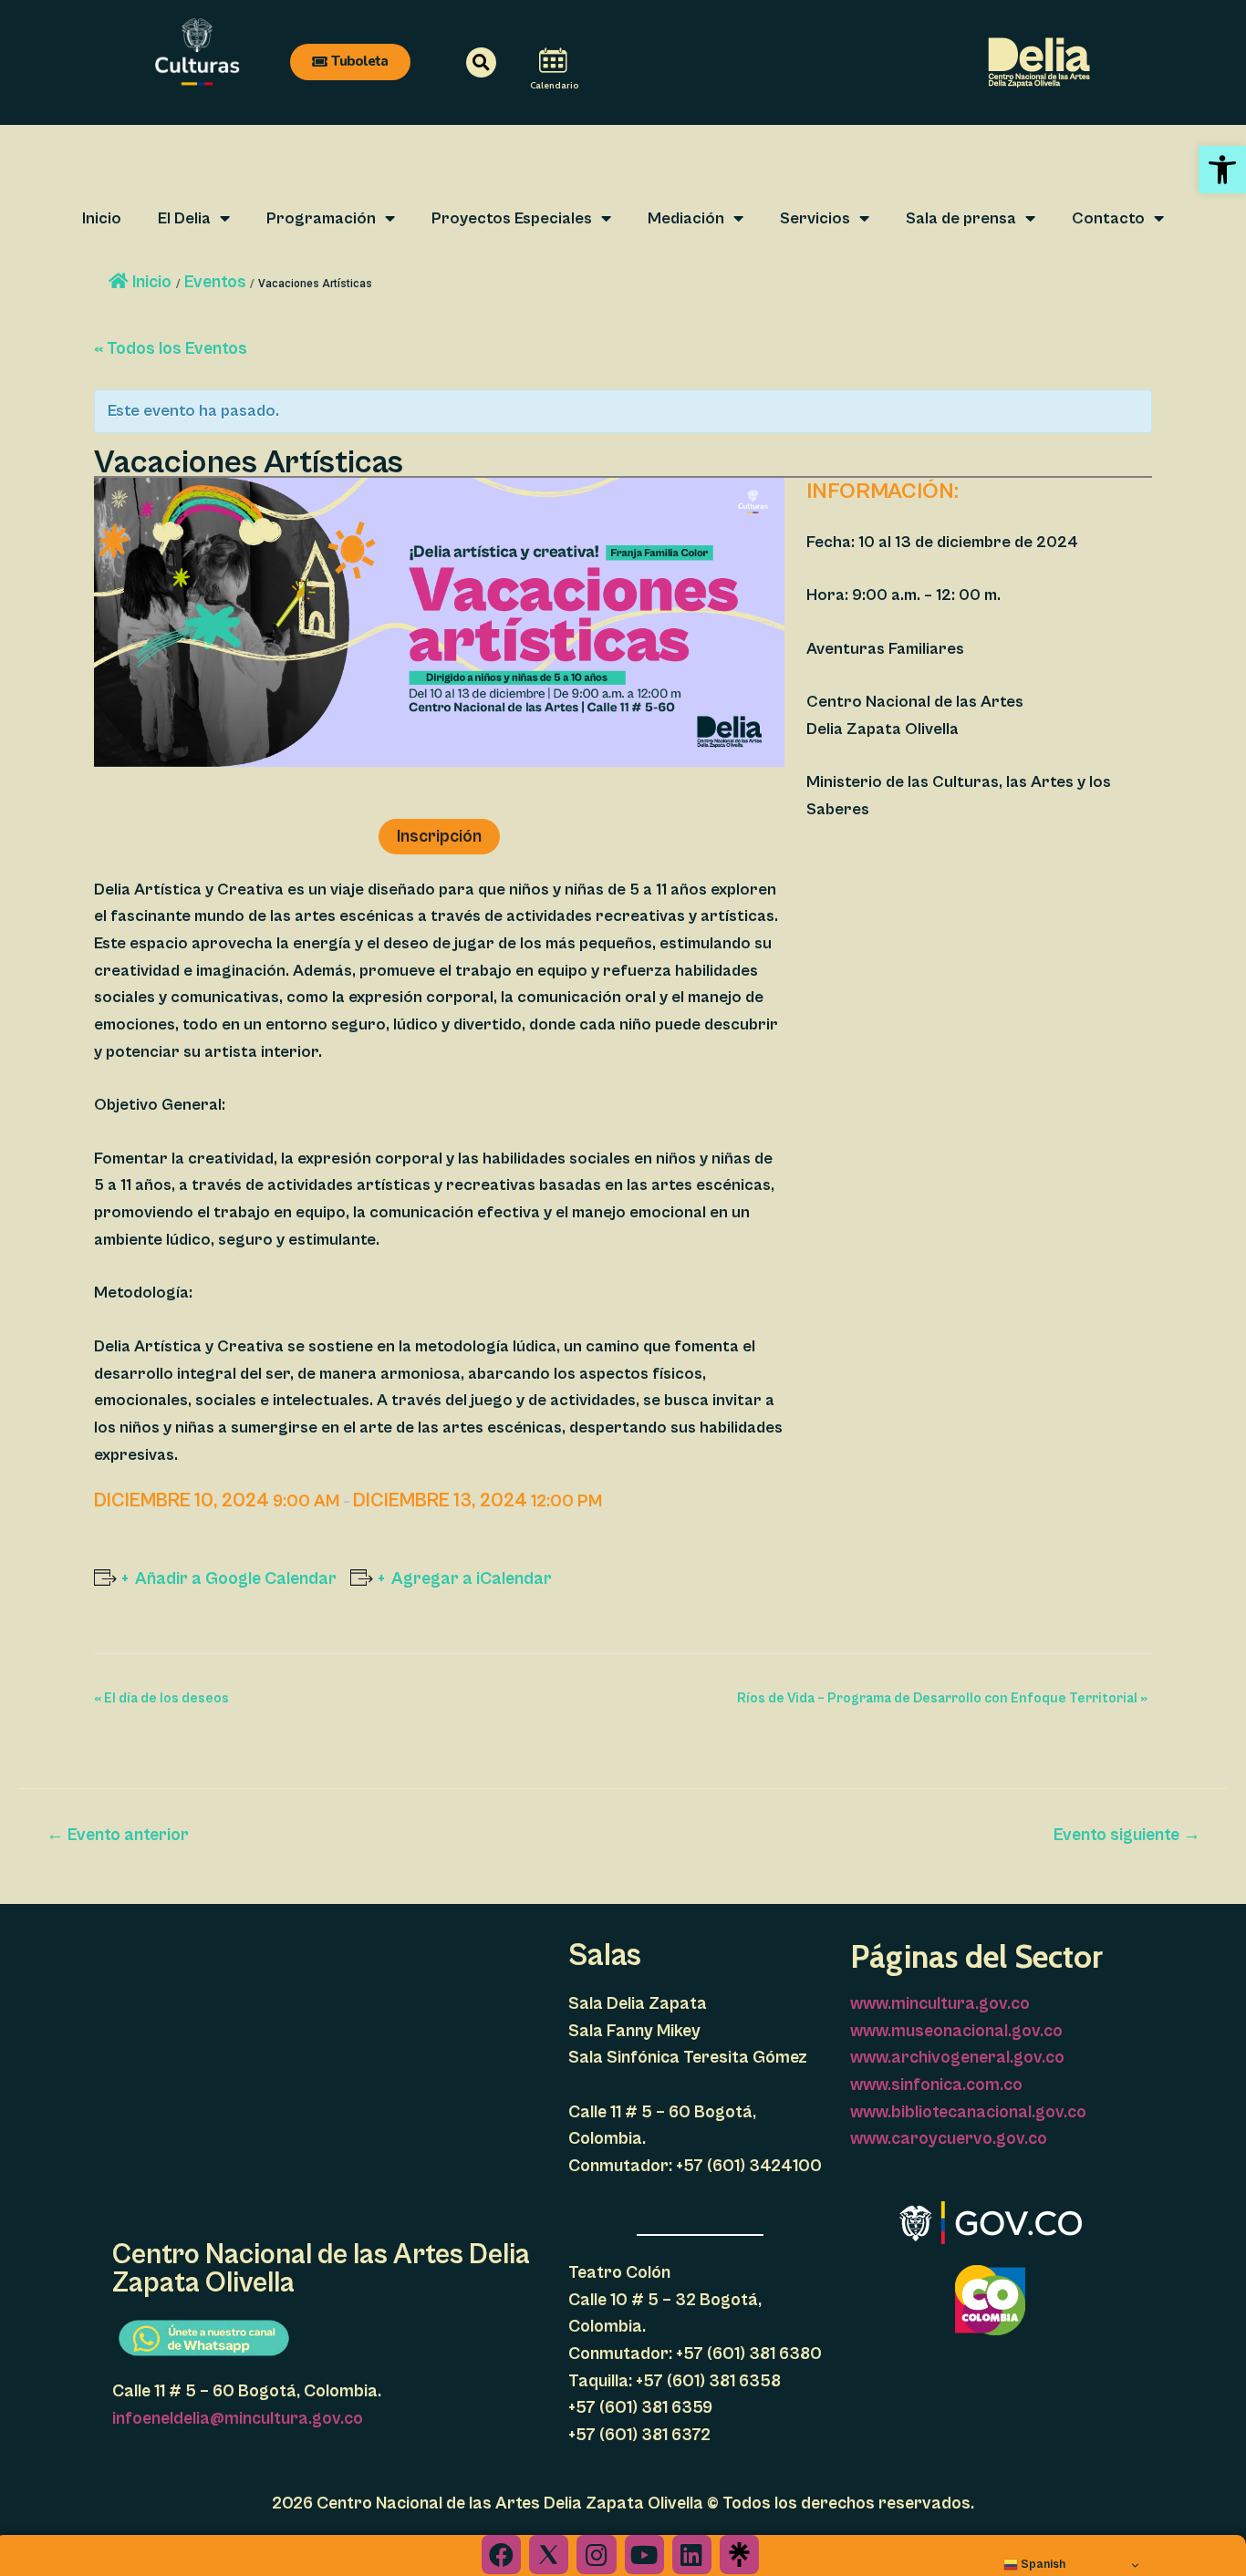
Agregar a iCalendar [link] (472, 1578)
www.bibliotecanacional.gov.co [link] (968, 2112)
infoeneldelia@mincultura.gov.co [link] (238, 2418)
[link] (1222, 170)
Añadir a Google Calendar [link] (236, 1578)
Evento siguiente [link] (1127, 1835)
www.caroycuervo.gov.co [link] (949, 2138)
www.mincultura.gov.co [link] (940, 2003)
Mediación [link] (686, 218)
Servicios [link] (815, 218)
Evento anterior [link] (118, 1835)
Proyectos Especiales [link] (512, 218)
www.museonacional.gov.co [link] (956, 2031)
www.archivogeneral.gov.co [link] (957, 2057)
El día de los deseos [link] (161, 1698)
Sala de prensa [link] (961, 218)
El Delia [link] (184, 218)
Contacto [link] (1108, 218)
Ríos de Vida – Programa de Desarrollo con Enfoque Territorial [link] (942, 1698)
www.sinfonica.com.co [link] (936, 2085)
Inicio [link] (102, 218)
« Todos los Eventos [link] (171, 348)
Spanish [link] (1042, 2564)
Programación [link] (321, 218)
